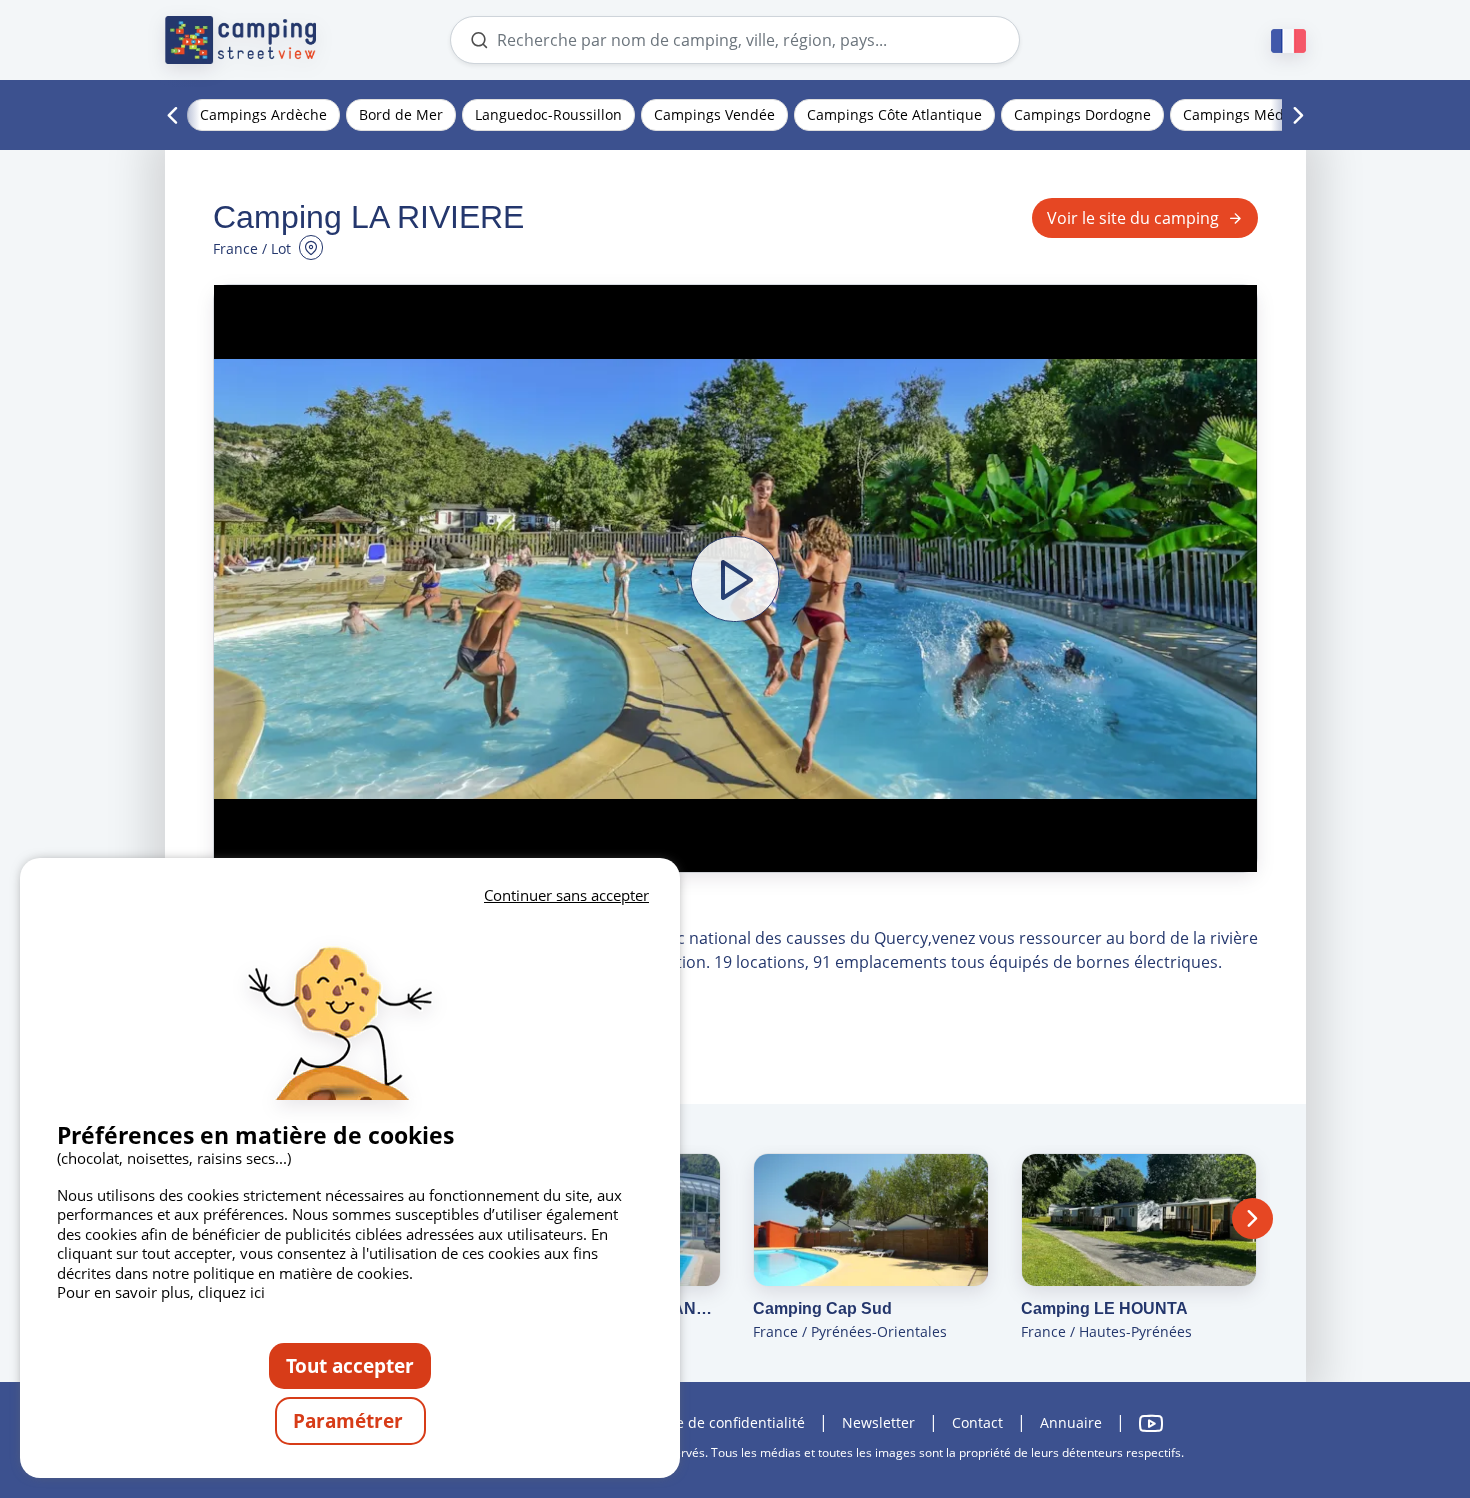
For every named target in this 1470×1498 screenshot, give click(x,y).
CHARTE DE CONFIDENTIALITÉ (722, 1422)
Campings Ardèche (263, 114)
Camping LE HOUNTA (1104, 1308)
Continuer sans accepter (566, 895)
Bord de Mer (401, 114)
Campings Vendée (714, 114)
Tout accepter (350, 1365)
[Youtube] (1151, 1423)
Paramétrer (350, 1420)
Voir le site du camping (1133, 218)
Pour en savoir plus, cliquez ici (161, 1292)
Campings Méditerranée (1264, 114)
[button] (735, 578)
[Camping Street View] (241, 40)
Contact (977, 1422)
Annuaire (1071, 1422)
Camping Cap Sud (822, 1308)
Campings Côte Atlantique (894, 114)
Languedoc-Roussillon (548, 114)
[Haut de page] (1398, 1401)
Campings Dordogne (1082, 114)
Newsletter (878, 1422)
